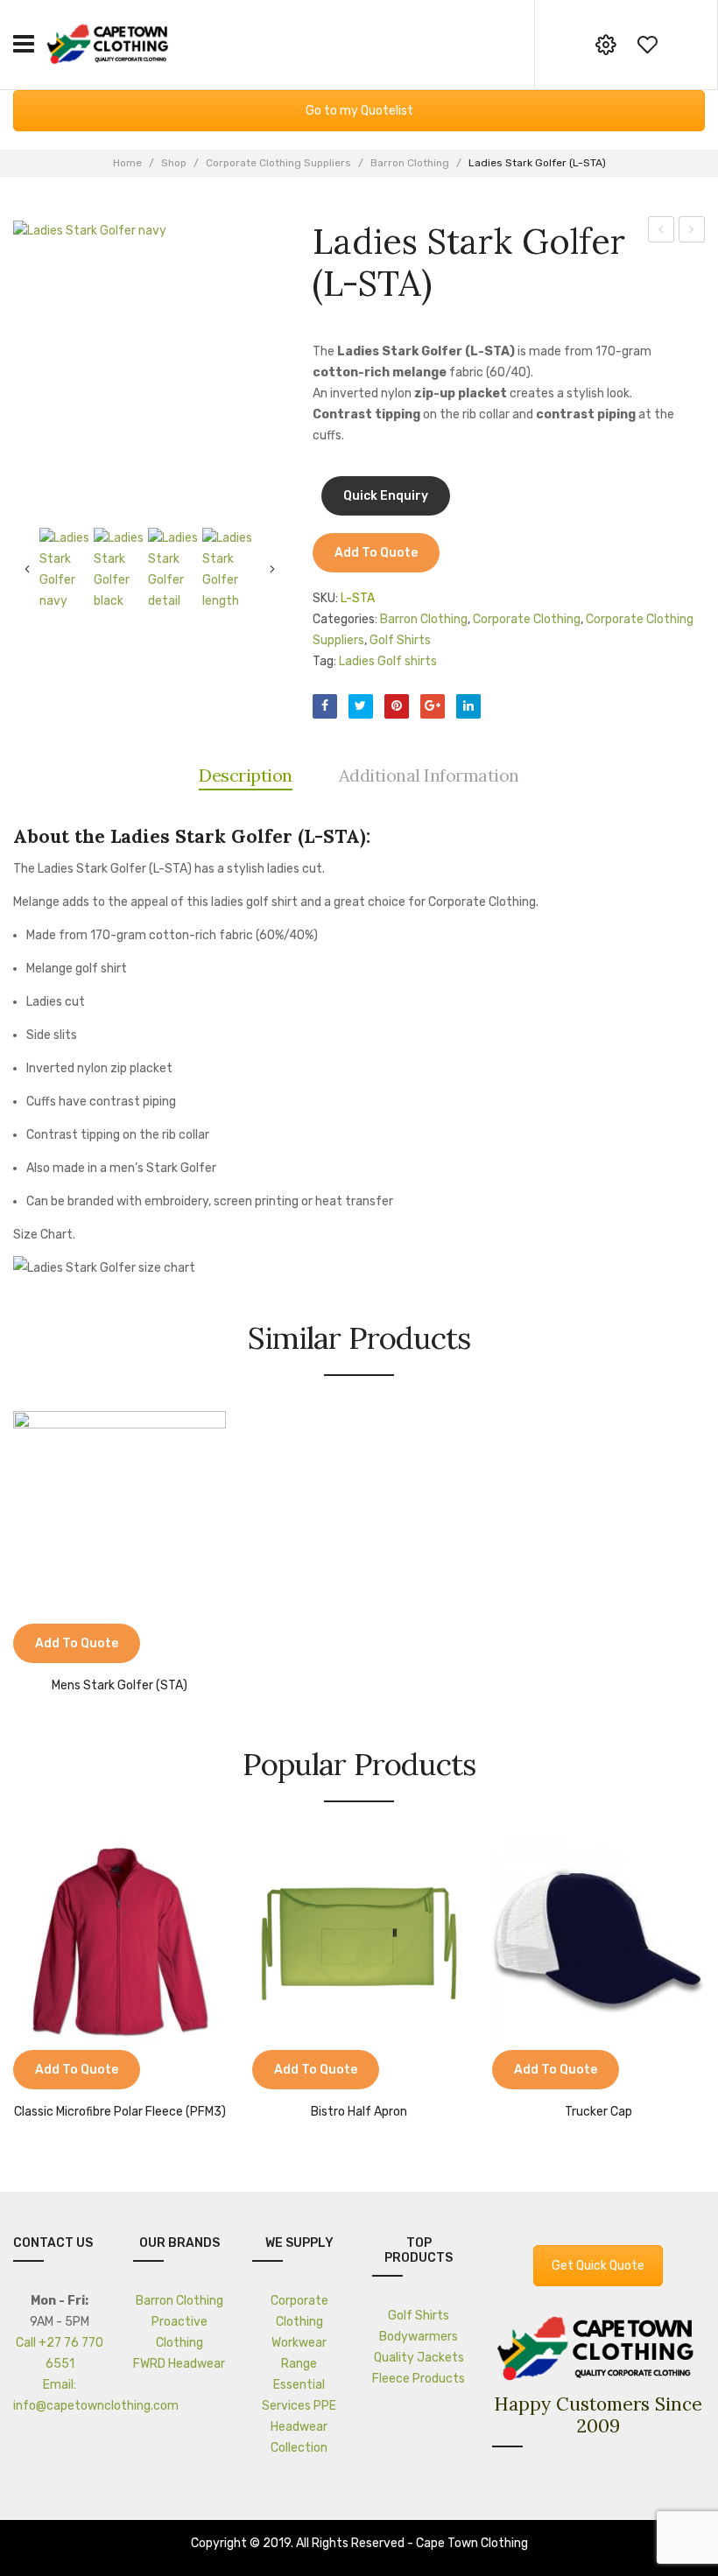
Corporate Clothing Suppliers (278, 163)
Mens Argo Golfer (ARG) (692, 232)
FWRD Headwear (179, 2364)
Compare (35, 1646)
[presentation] (16, 1980)
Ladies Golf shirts (388, 661)
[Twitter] (361, 706)
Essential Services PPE (299, 2395)
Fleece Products (419, 2379)
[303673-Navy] (150, 357)
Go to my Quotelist (359, 111)
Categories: (345, 619)
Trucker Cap (598, 2112)
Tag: (324, 661)
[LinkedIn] (468, 706)
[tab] (246, 776)
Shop (174, 163)
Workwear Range (299, 2353)
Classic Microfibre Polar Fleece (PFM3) (120, 2112)
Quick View (79, 1646)
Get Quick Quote (598, 2266)
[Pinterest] (397, 706)
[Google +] (433, 706)
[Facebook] (325, 706)
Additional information (429, 775)
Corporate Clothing (527, 619)
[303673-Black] (121, 570)
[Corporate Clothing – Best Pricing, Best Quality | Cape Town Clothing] (109, 43)
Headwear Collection (299, 2437)
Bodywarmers (419, 2337)
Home (127, 163)
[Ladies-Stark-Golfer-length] (229, 570)
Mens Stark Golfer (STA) (662, 232)
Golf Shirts (400, 640)
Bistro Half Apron (359, 2112)
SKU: (325, 598)
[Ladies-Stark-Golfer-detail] (175, 570)
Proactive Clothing (179, 2332)
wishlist (647, 45)
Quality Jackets (419, 2358)
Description (246, 775)
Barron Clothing (410, 163)
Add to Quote (376, 553)
